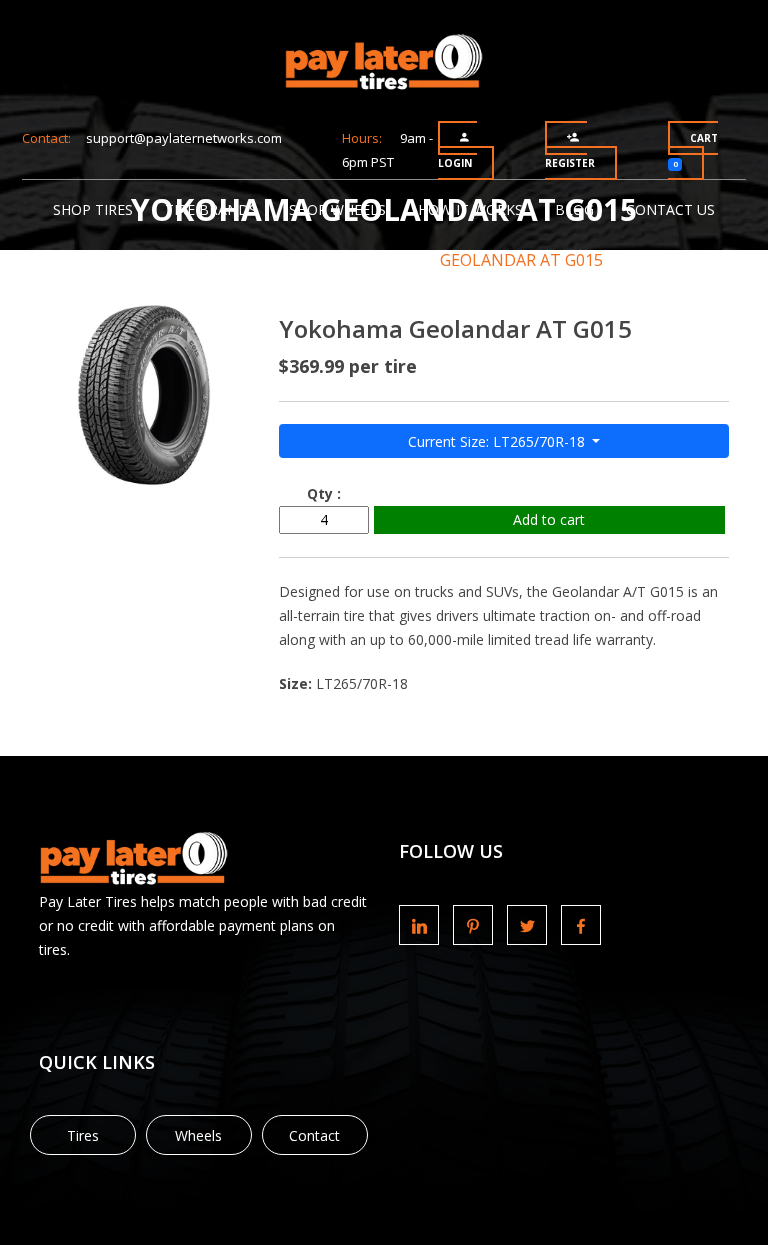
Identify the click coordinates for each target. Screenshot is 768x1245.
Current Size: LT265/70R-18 (498, 441)
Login (455, 163)
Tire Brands (211, 209)
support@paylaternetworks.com (184, 138)
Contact (314, 1135)
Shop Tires (93, 209)
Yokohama (355, 260)
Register (570, 163)
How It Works (470, 209)
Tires (83, 1135)
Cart (695, 150)
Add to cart (549, 519)
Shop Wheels (337, 209)
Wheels (198, 1135)
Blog (574, 209)
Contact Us (670, 209)
